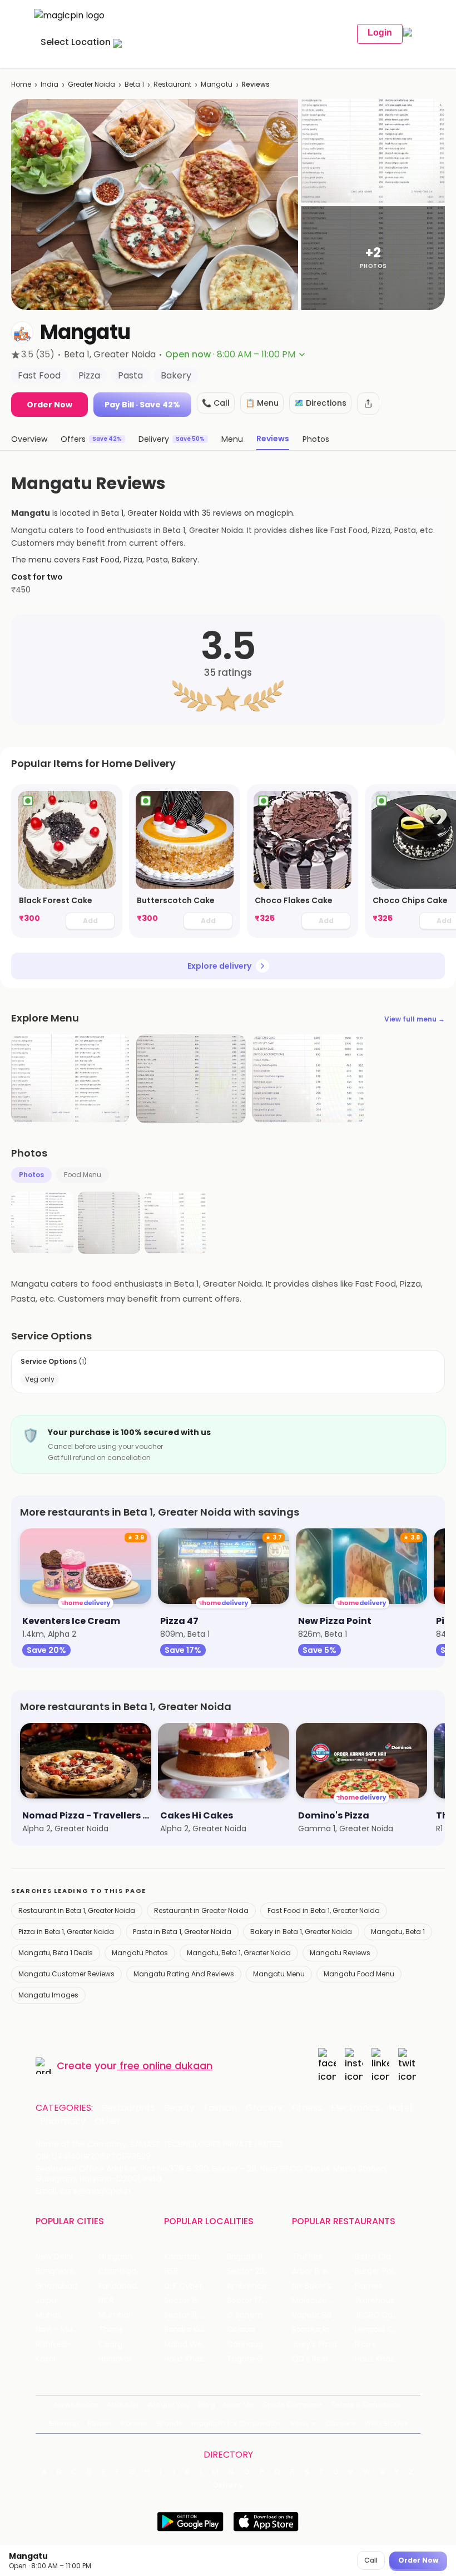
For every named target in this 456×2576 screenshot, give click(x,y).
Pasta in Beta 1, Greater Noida (182, 1932)
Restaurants (128, 2108)
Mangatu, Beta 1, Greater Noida (239, 1953)
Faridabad (118, 2286)
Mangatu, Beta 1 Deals (56, 1953)
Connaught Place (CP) (258, 2345)
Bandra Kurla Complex (195, 2330)
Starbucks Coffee (323, 2330)
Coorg (110, 2345)
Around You (169, 2405)
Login (380, 33)
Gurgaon (115, 2257)
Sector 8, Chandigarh (195, 2301)
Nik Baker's (312, 2286)
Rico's (366, 2345)
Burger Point (378, 2271)
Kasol (46, 2359)
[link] (67, 861)
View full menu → (415, 1019)
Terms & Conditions (366, 2405)
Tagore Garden (256, 2359)
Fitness (307, 2108)
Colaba (241, 2330)
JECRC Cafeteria (386, 2315)
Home (21, 84)
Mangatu (217, 84)
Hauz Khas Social (386, 2359)
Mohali (48, 2315)
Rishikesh (53, 2345)
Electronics (355, 2108)
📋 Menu (262, 403)
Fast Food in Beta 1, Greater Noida (324, 1910)
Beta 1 (134, 84)
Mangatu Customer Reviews (66, 1974)
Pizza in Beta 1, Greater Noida (66, 1932)
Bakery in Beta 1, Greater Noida (301, 1932)
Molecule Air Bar (323, 2301)
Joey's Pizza (314, 2345)
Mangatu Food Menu (359, 1974)
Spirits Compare (293, 2405)
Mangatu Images (48, 1995)
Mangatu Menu (279, 1974)
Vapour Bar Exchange (323, 2315)
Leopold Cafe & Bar (386, 2330)
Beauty (179, 2108)
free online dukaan (166, 2066)
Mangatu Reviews (340, 1953)
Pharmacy (63, 2121)
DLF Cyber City (192, 2286)
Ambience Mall (256, 2286)
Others (228, 2485)
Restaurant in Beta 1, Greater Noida (77, 1910)
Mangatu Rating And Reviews (184, 1974)
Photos (31, 1175)
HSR (171, 2271)
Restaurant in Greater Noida (201, 1910)
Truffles (307, 2257)
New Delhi (54, 2257)
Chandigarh (121, 2271)
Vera (299, 2423)
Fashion (220, 2108)
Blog (207, 2405)
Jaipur (47, 2301)
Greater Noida (91, 84)
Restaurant (172, 84)
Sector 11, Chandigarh (195, 2315)
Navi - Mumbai (64, 2330)
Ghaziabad (56, 2286)
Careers (340, 2423)
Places (100, 2423)
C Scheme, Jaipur (258, 2315)
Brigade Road (252, 2257)
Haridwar (115, 2359)
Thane (111, 2330)
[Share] (368, 403)
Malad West (187, 2345)
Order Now (49, 405)
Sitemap (64, 2423)
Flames (369, 2286)
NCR (106, 2301)
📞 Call (216, 403)
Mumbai (114, 2315)
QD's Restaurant (323, 2359)
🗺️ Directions (320, 403)
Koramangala (190, 2257)
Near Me (239, 2405)
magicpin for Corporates (236, 2423)
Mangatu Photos (140, 1953)
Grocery (264, 2108)
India (49, 84)
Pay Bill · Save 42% (142, 405)
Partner (135, 2423)
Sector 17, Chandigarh (258, 2301)
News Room (76, 2405)
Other (108, 2121)
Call (371, 2560)
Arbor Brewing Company (323, 2271)
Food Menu (83, 1175)
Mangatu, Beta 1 (398, 1932)
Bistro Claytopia (385, 2257)
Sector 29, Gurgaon (258, 2271)
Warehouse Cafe (386, 2301)
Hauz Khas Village (195, 2359)
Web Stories (386, 2423)
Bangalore (55, 2271)
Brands (170, 2423)
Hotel (400, 2108)
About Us (123, 2405)
